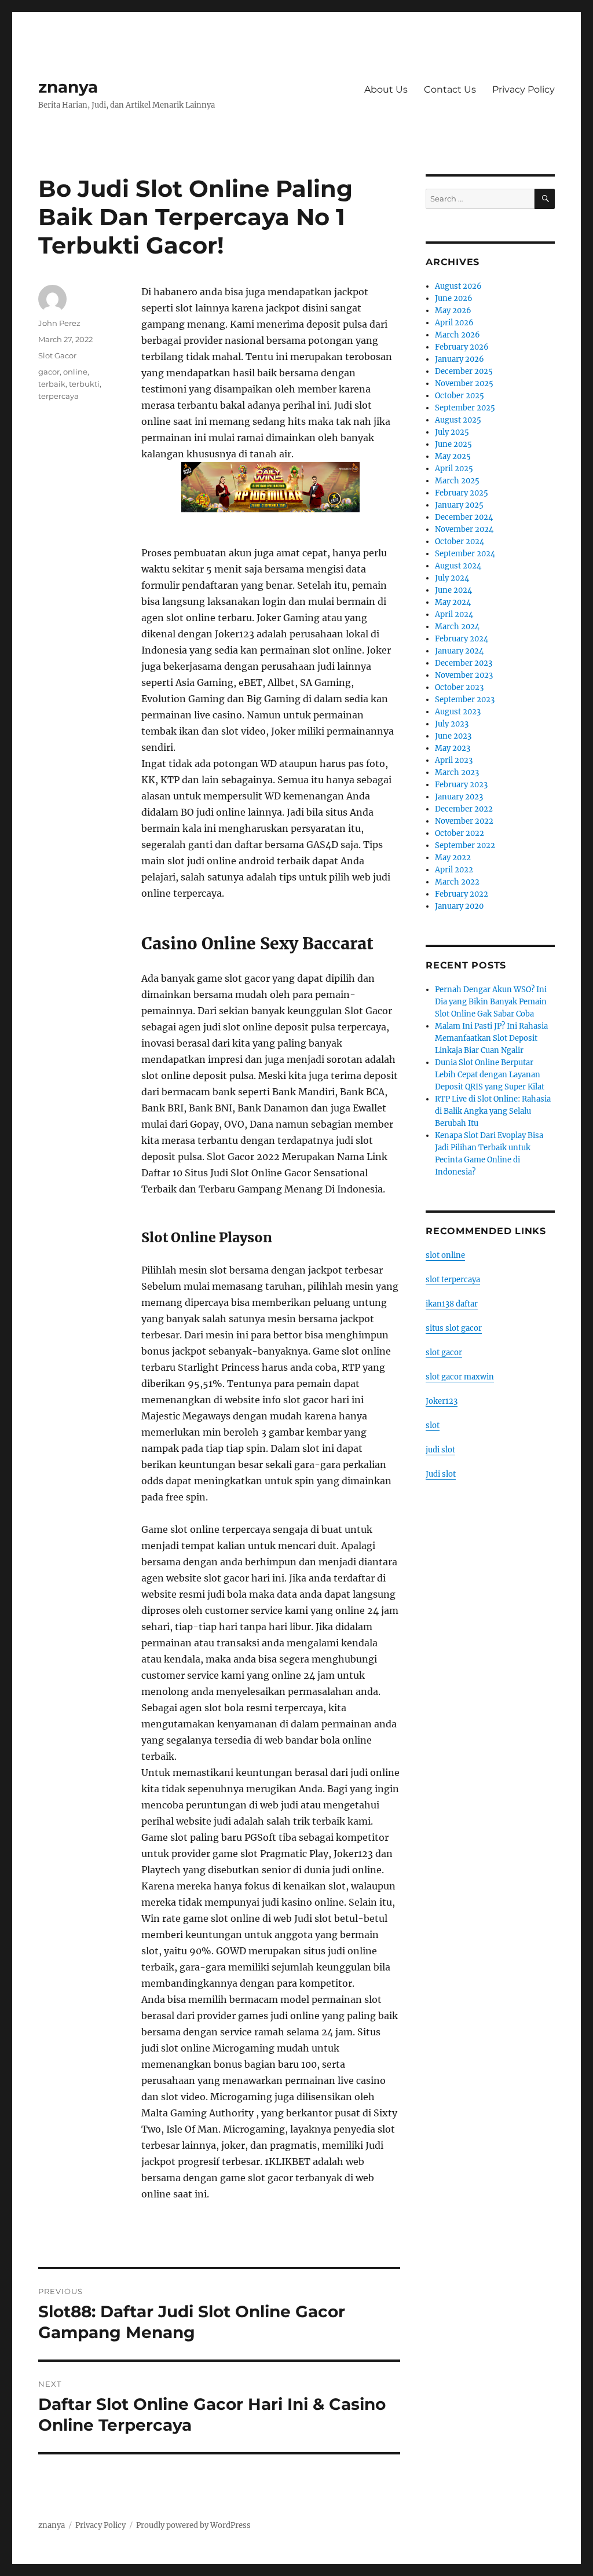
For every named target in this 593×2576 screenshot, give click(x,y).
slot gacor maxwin (460, 1377)
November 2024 (464, 529)
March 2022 (457, 882)
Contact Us (450, 89)
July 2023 (452, 724)
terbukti (84, 384)
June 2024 (453, 590)
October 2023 (459, 687)
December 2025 (464, 371)
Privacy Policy (524, 89)
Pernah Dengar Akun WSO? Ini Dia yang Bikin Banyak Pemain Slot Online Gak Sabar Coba (491, 1002)
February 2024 (462, 639)
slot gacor (444, 1353)
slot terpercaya (453, 1280)
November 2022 (464, 821)
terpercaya (58, 396)
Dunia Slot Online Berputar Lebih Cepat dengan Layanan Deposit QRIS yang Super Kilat (490, 1075)
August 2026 (458, 286)
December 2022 (464, 809)
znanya (68, 87)
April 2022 (454, 870)
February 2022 (462, 894)
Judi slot (441, 1474)
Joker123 (442, 1401)
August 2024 (458, 566)
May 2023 (453, 748)
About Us (386, 89)
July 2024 (452, 578)
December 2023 (464, 663)
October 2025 (460, 396)
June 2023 (453, 736)
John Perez (59, 323)
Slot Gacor (57, 355)
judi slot (440, 1450)
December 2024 (464, 517)
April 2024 (454, 614)
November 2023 (464, 675)
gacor (49, 372)
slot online (445, 1255)
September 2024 (465, 554)
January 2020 (459, 906)
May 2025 (453, 456)
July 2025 (452, 432)
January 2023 (459, 797)
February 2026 (462, 347)
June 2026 (454, 298)
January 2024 (459, 651)
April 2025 (454, 469)
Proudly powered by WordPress (193, 2525)
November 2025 (464, 384)
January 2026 (460, 359)
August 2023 (458, 712)
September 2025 (465, 408)
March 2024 (457, 627)
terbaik (52, 384)
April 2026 (454, 323)
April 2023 (454, 760)
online (75, 372)
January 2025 (459, 505)
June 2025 (453, 444)
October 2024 (460, 542)
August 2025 (458, 420)
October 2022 (460, 833)
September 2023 (465, 700)
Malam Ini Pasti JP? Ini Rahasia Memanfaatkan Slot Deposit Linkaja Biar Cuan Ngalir (491, 1038)
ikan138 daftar (452, 1304)
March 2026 (457, 335)
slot (433, 1425)
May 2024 (453, 602)
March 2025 (457, 481)
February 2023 (461, 785)
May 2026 (453, 311)
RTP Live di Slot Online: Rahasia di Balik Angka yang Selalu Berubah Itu (493, 1111)
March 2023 (457, 773)
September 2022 (465, 845)
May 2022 (453, 858)
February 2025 (462, 493)
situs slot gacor (454, 1328)
